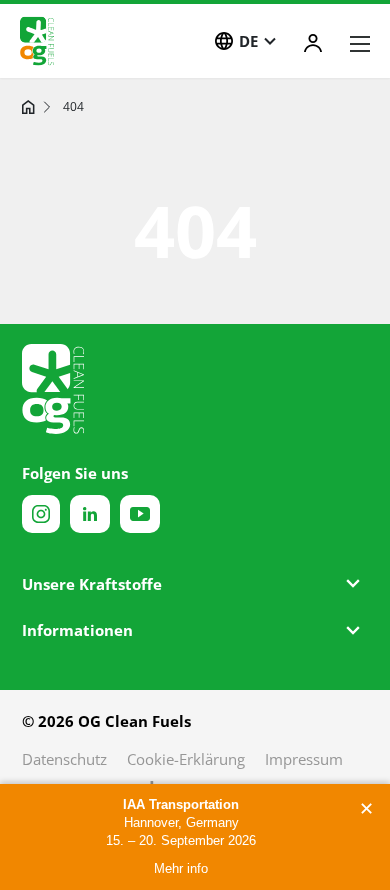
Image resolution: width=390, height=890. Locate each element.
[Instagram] (41, 514)
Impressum (304, 759)
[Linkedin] (90, 514)
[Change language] (224, 41)
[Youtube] (140, 514)
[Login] (313, 43)
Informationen (77, 630)
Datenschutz (64, 759)
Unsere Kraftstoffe (92, 584)
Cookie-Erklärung (186, 759)
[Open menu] (360, 44)
